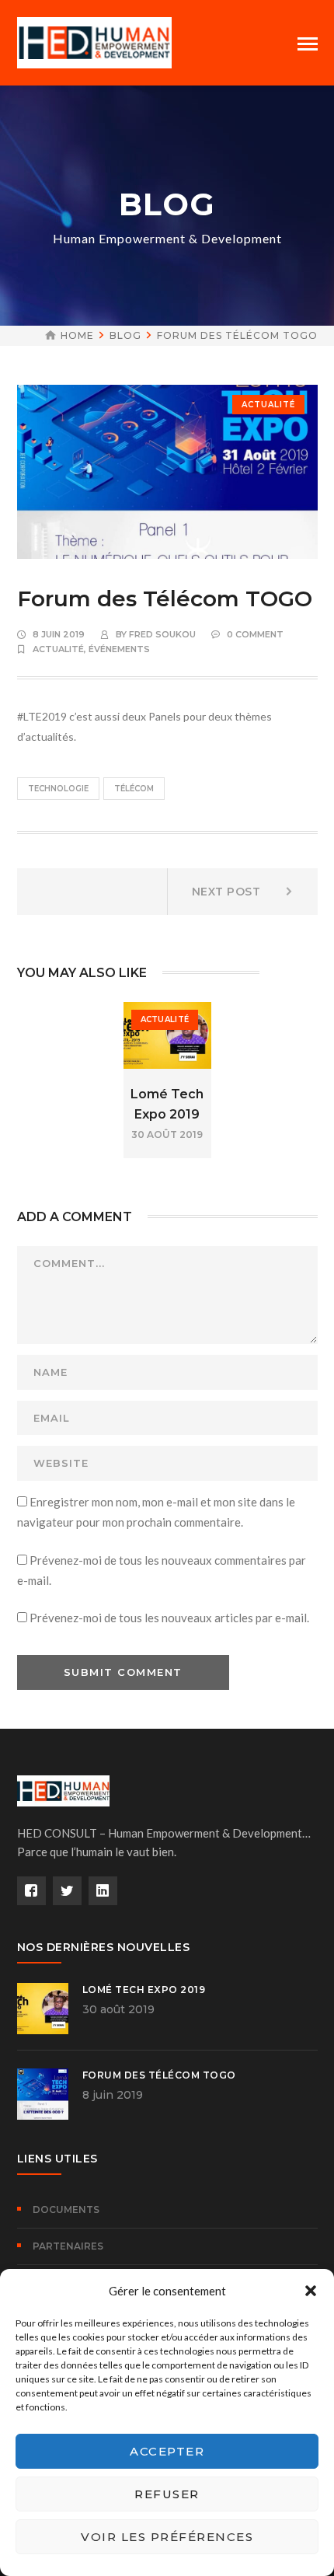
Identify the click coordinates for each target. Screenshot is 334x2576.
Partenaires (68, 2246)
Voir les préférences (167, 2537)
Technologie (58, 789)
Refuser (167, 2494)
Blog (125, 335)
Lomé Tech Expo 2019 (144, 1990)
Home (77, 335)
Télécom (134, 789)
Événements (119, 649)
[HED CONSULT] (95, 41)
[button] (311, 2291)
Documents (66, 2209)
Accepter (167, 2451)
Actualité (268, 405)
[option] (167, 1080)
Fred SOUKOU (162, 634)
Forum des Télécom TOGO (159, 2075)
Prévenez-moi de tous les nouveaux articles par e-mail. (169, 1618)
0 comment (255, 634)
